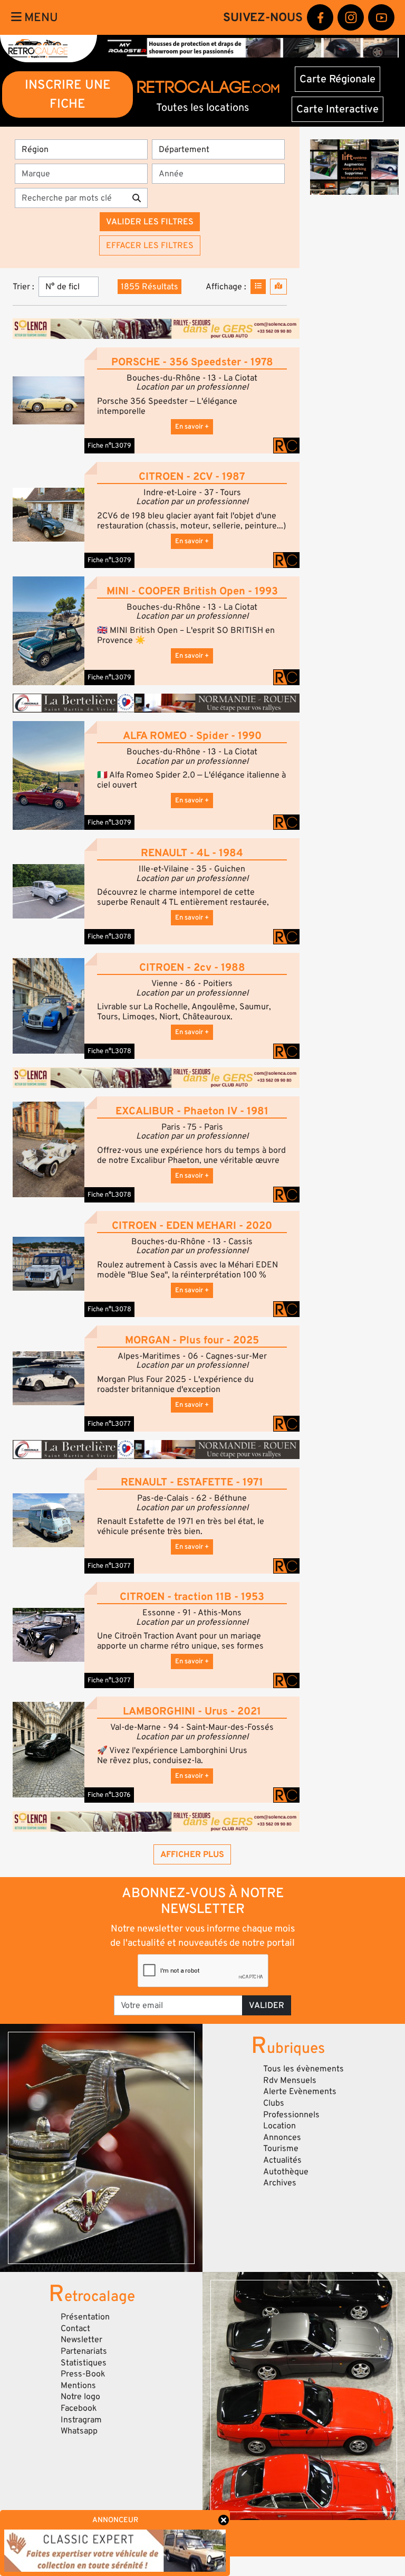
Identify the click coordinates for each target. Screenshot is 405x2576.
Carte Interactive (337, 109)
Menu (40, 17)
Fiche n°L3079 (109, 446)
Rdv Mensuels (290, 2080)
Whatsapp (79, 2431)
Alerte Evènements (300, 2091)
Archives (280, 2183)
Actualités (282, 2160)
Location (279, 2126)
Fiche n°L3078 (109, 936)
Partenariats (84, 2351)
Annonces (282, 2137)
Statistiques (84, 2363)
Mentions (78, 2385)
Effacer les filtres (150, 245)
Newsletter (81, 2340)
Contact (75, 2328)
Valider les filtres (150, 222)
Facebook (79, 2408)
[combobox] (84, 174)
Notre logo (80, 2397)
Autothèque (286, 2172)
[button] (49, 400)
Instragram (81, 2420)
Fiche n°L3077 (109, 1424)
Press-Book (83, 2374)
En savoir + (192, 427)
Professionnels (291, 2115)
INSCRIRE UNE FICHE (68, 94)
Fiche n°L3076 (109, 1795)
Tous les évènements (303, 2069)
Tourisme (281, 2148)
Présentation (85, 2317)
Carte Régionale (337, 79)
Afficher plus (192, 1854)
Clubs (274, 2103)
